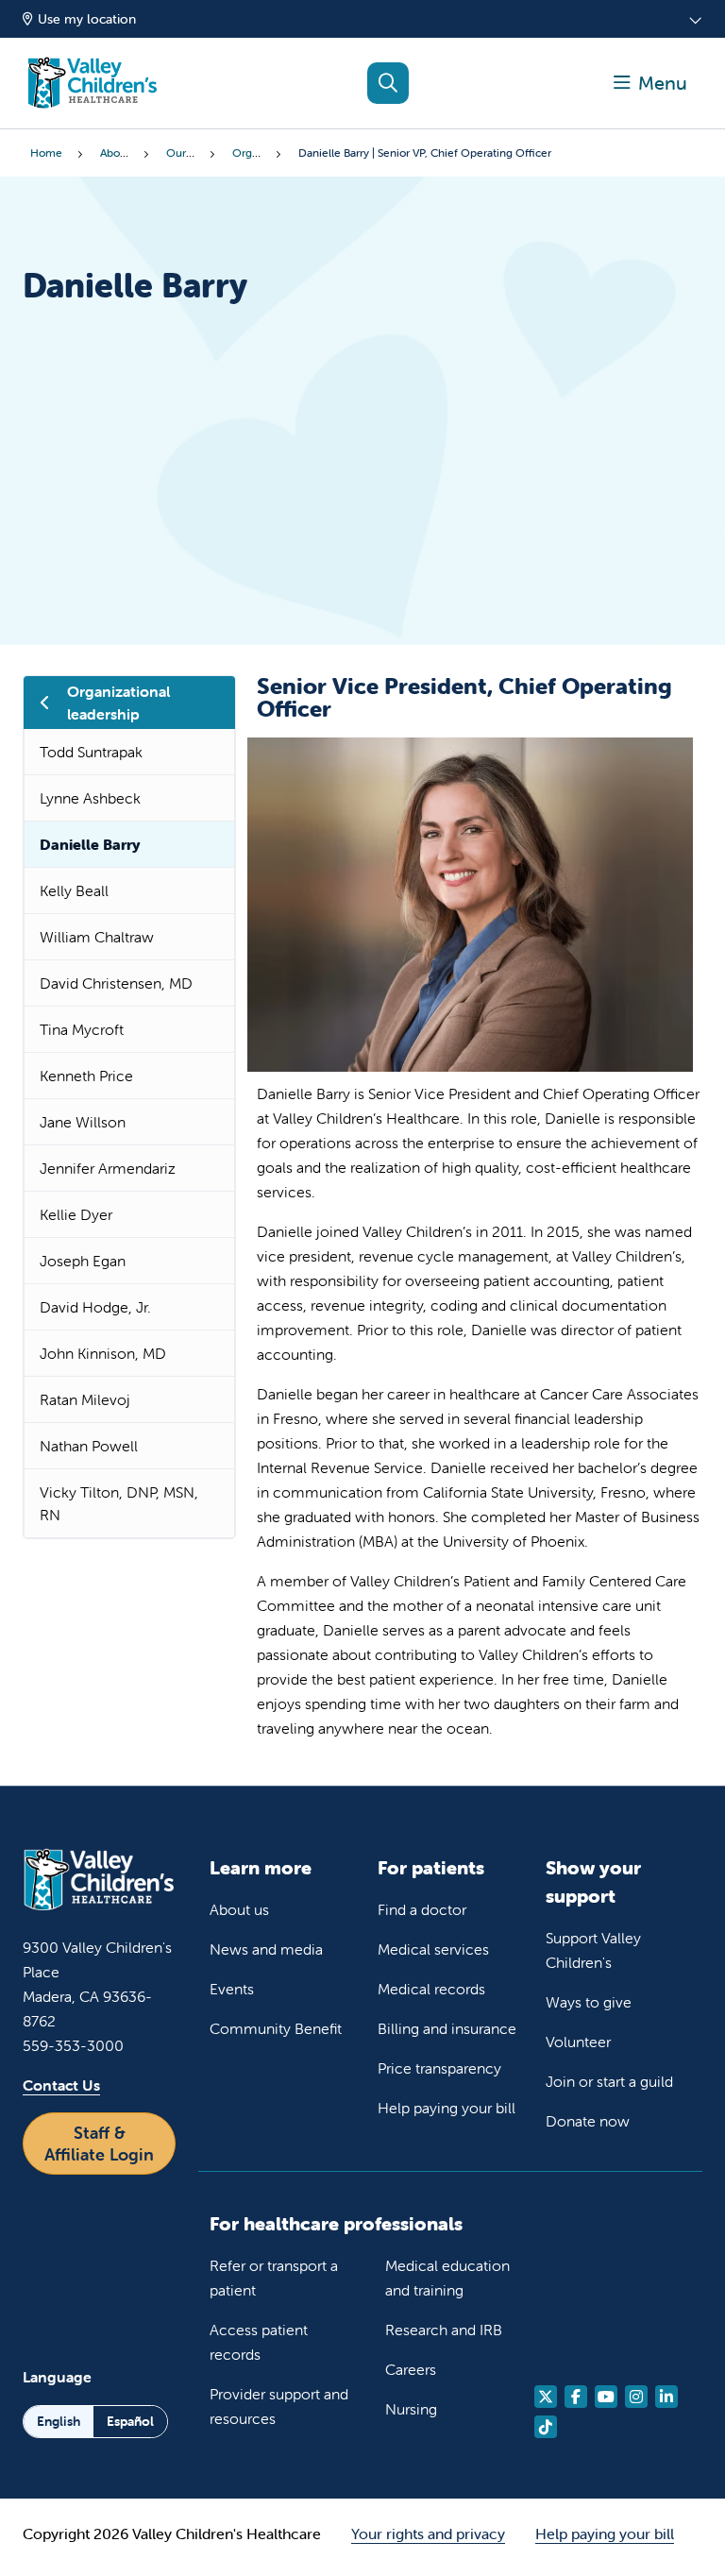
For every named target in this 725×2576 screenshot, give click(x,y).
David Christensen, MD (116, 983)
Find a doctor (422, 1909)
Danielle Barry (90, 844)
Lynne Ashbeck (90, 798)
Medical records (431, 1989)
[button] (650, 83)
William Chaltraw (97, 937)
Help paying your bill (447, 2108)
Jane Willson (83, 1122)
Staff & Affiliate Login (99, 2144)
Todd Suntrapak (91, 752)
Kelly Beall (74, 890)
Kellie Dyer (76, 1214)
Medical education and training (447, 2278)
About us (239, 1909)
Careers (411, 2369)
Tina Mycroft (82, 1029)
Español (130, 2421)
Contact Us (61, 2085)
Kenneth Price (86, 1076)
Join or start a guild (609, 2081)
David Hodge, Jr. (95, 1307)
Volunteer (578, 2042)
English (59, 2421)
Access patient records (259, 2342)
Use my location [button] (87, 19)
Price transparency (439, 2068)
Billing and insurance (447, 2028)
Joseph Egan (83, 1261)
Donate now (588, 2121)
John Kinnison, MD (103, 1353)
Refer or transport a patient (274, 2278)
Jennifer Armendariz (108, 1168)
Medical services (433, 1949)
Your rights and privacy (428, 2534)
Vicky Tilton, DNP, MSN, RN (119, 1503)
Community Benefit (276, 2028)
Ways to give (589, 2002)
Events (232, 1989)
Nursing (411, 2409)
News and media (266, 1949)
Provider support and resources (279, 2406)
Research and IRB (444, 2330)
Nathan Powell (89, 1446)
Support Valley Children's (593, 1950)
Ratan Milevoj (85, 1399)
